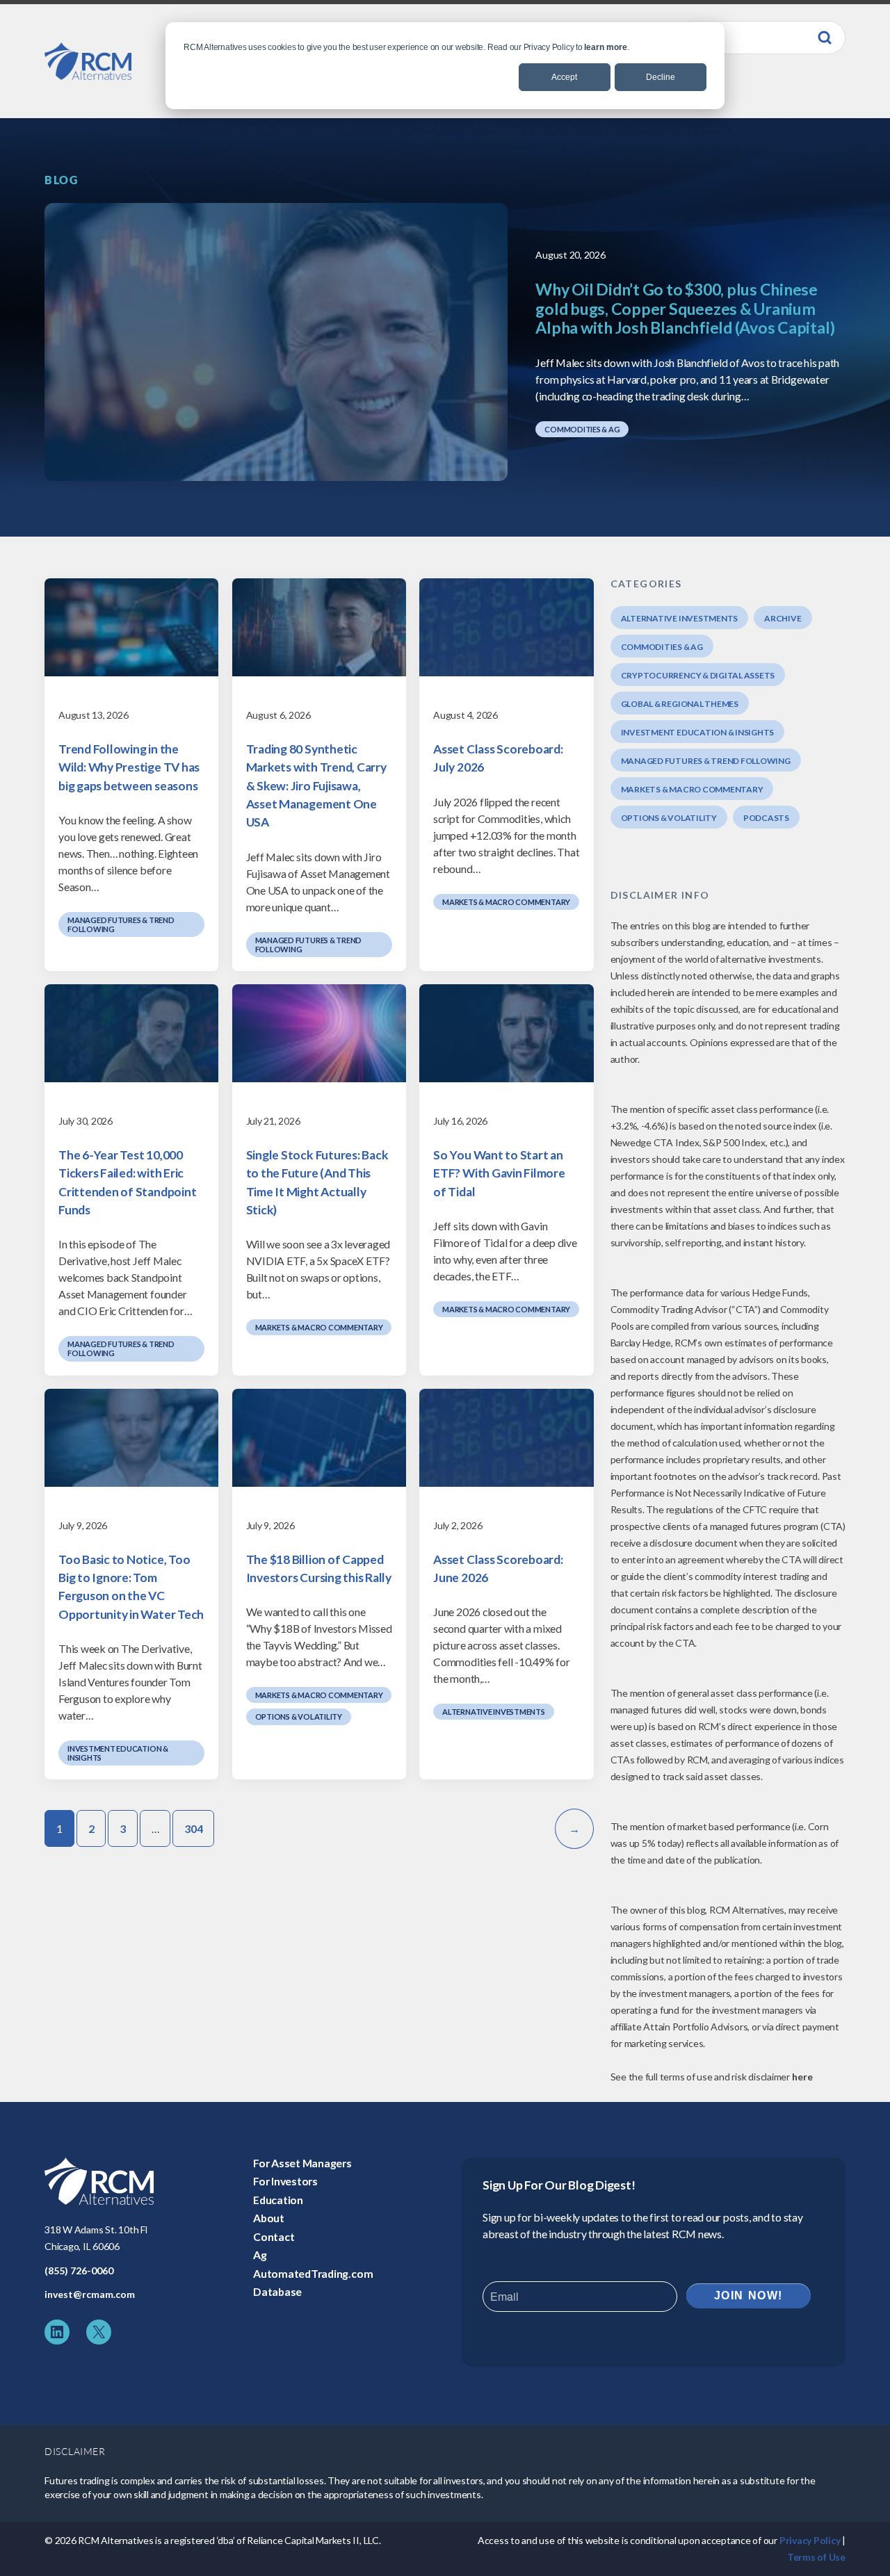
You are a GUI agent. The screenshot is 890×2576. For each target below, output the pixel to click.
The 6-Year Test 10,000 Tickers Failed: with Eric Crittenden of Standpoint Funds (127, 1182)
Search (825, 38)
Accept (564, 77)
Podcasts (766, 818)
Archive (783, 618)
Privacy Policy (810, 2540)
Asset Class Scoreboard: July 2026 (498, 758)
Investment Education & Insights (118, 1753)
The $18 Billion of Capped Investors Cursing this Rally (319, 1568)
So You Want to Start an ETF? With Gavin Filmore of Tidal (499, 1173)
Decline (661, 77)
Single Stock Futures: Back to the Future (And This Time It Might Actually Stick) (317, 1182)
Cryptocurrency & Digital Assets (698, 675)
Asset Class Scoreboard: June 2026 (498, 1568)
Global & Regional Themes (680, 704)
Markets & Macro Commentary (506, 902)
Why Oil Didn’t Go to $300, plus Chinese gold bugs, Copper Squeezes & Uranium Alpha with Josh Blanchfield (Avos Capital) (685, 309)
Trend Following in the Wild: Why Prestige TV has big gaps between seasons (129, 767)
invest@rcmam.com (90, 2294)
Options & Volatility (299, 1717)
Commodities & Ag (582, 429)
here (802, 2077)
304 (193, 1828)
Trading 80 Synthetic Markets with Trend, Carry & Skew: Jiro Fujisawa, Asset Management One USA (316, 785)
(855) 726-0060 (79, 2271)
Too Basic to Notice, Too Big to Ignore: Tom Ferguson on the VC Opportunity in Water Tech (131, 1587)
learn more (606, 47)
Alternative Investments (494, 1712)
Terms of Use (816, 2557)
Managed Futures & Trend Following (121, 924)
